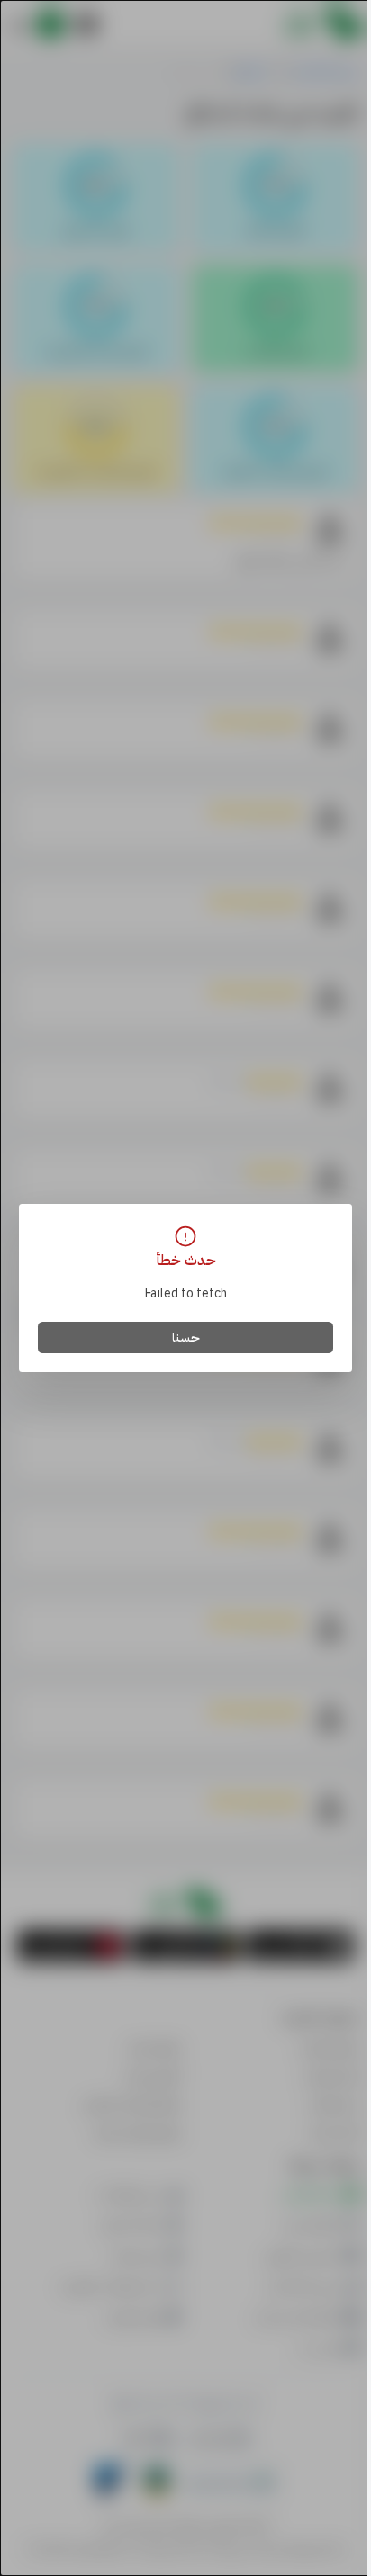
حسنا (186, 1337)
